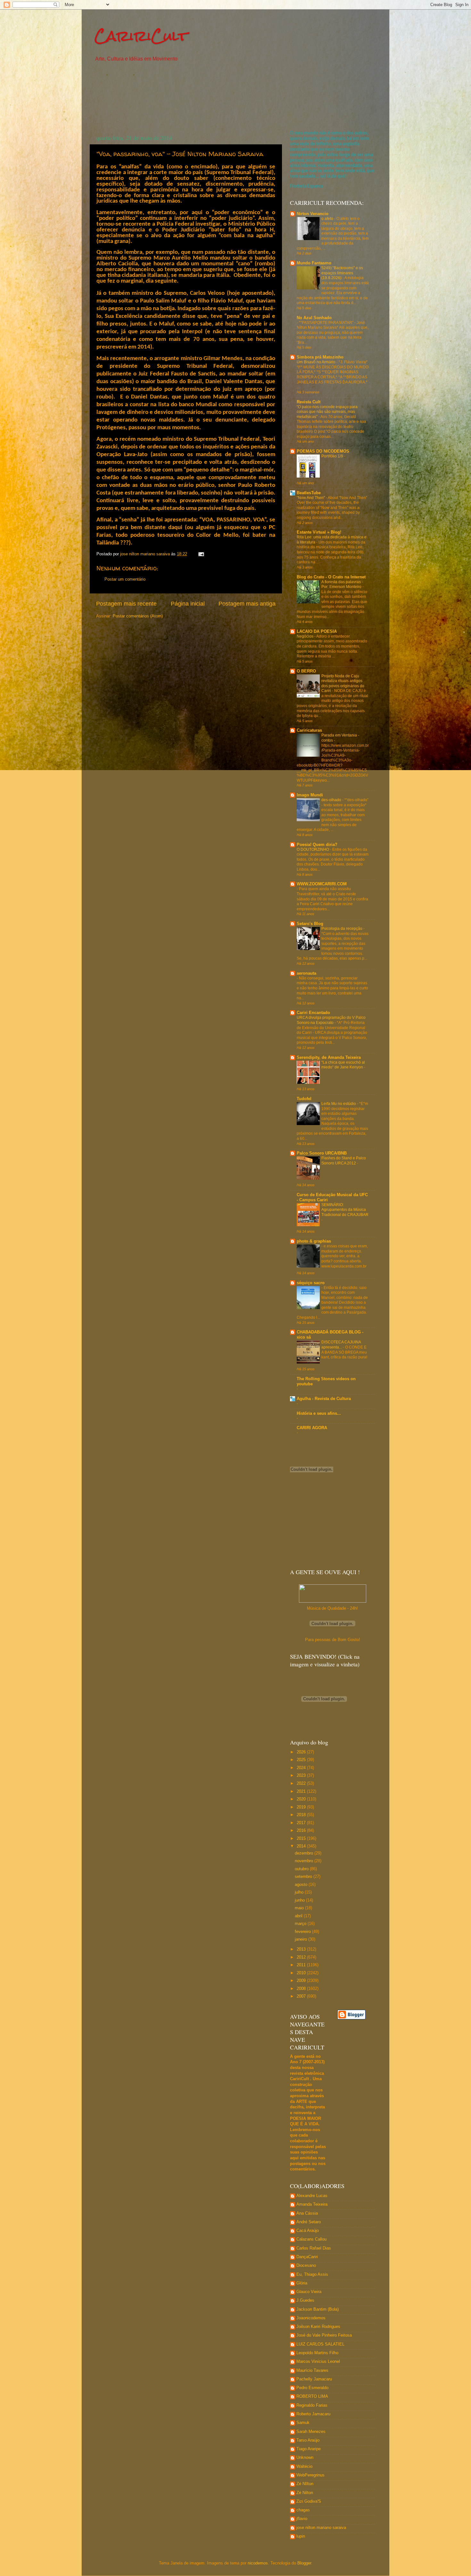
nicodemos (258, 2563)
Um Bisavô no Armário (317, 362)
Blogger (304, 2563)
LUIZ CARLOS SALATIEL (320, 2344)
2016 (302, 1831)
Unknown (305, 2458)
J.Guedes (305, 2300)
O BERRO (306, 671)
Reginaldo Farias (312, 2405)
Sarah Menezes (311, 2432)
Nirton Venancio (313, 214)
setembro (304, 1877)
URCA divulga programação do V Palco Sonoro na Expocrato (331, 1020)
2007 (302, 1996)
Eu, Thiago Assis (312, 2274)
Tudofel (304, 1099)
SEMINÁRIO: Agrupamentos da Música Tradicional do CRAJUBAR (345, 1210)
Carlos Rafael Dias (314, 2248)
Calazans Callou (311, 2239)
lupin (301, 2536)
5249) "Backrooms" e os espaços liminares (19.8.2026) (342, 273)
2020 (302, 1799)
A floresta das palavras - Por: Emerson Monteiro (342, 584)
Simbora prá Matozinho (320, 357)
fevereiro (303, 1932)
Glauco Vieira (309, 2292)
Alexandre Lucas (312, 2196)
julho (300, 1892)
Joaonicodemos (311, 2318)
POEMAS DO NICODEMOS (323, 451)
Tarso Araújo (308, 2440)
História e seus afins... (319, 1413)
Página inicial (188, 604)
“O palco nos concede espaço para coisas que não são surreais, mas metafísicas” (327, 412)
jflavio (302, 2519)
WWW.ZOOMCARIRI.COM (322, 884)
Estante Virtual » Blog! (319, 532)
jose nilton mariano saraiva (321, 2528)
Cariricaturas (309, 730)
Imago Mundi (310, 795)
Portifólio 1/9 (333, 456)
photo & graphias (314, 1241)
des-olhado (332, 800)
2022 (302, 1783)
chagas (303, 2510)
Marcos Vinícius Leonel (318, 2362)
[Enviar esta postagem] (201, 554)
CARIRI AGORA (312, 1428)
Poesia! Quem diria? (317, 845)
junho (300, 1900)
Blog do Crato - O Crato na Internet (331, 577)
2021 (302, 1791)
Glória (302, 2283)
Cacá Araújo (308, 2231)
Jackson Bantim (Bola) (318, 2309)
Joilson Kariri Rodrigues (318, 2327)
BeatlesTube (309, 493)
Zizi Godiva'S (309, 2501)
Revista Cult (309, 402)
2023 (302, 1775)
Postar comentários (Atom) (138, 616)
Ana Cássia (307, 2213)
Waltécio (304, 2467)
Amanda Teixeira (312, 2204)
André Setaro (309, 2222)
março (301, 1924)
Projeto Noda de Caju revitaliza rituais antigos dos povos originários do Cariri (343, 684)
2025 (302, 1760)
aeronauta (306, 973)
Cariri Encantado (313, 1013)
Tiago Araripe (309, 2449)
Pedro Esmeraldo (312, 2388)
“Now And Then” (311, 498)
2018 (302, 1815)
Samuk (303, 2423)
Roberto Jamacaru (313, 2414)
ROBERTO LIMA (312, 2396)
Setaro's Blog (310, 924)
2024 (302, 1768)
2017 (302, 1823)
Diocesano (306, 2266)
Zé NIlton (305, 2484)
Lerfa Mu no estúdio (339, 1104)
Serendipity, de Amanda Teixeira (329, 1058)
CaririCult (141, 36)
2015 (302, 1839)
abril (299, 1916)
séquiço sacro (311, 1283)
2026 (302, 1752)
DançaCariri (307, 2257)
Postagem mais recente (126, 604)
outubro (302, 1869)
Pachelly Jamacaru (314, 2379)
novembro (305, 1861)
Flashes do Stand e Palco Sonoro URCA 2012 (344, 1161)
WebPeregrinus (310, 2475)
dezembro (305, 1853)
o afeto (328, 219)
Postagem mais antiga (247, 604)
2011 (302, 1965)
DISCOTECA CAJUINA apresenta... (341, 1345)
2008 (302, 1989)
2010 (302, 1973)
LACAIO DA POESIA (317, 632)
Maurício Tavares (312, 2371)
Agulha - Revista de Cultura (324, 1399)
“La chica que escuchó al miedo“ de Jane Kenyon (343, 1065)
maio (300, 1908)
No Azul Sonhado (314, 318)
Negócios (306, 636)
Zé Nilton (305, 2493)
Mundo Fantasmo (314, 263)
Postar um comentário (125, 579)
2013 (302, 1949)
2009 (302, 1981)
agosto (302, 1885)
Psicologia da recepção (342, 929)
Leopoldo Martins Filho (317, 2353)
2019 (302, 1807)
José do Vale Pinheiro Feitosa (324, 2335)
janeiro (302, 1939)
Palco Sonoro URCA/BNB (322, 1153)
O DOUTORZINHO (313, 849)
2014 (302, 1846)
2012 (302, 1957)
